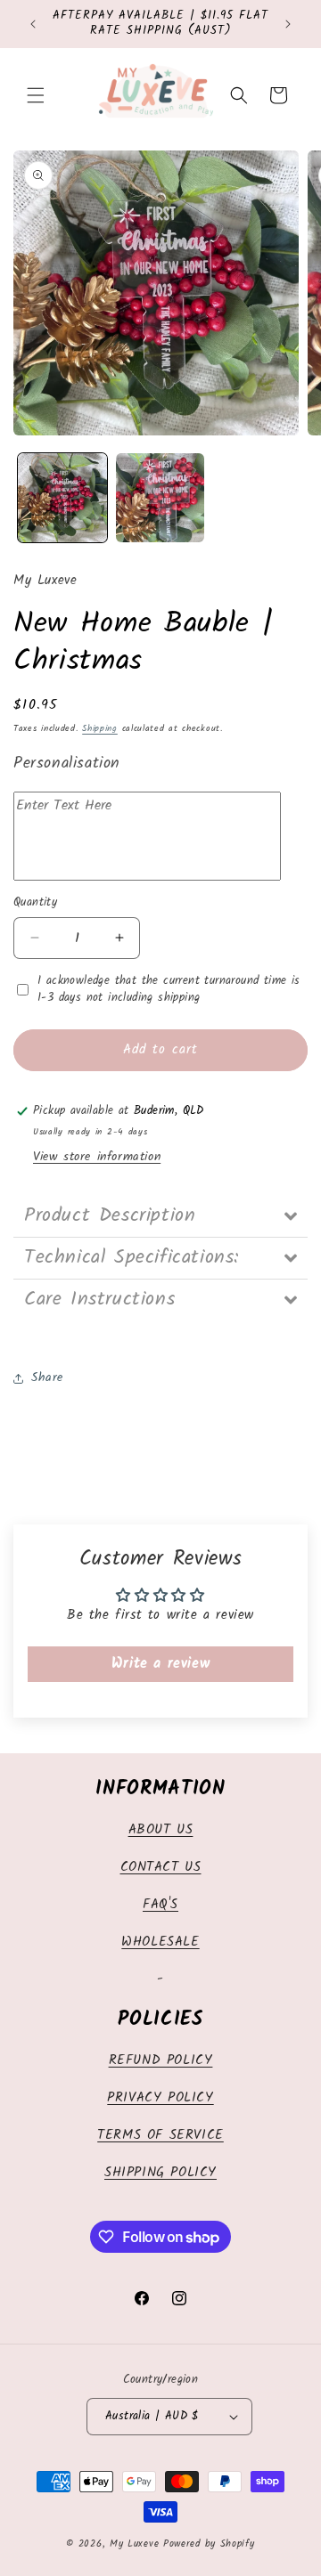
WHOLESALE (160, 1942)
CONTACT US (161, 1867)
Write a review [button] (160, 1664)
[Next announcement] (288, 24)
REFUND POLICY (161, 2060)
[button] (36, 95)
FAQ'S (160, 1905)
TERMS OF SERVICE (160, 2135)
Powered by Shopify (209, 2544)
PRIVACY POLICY (160, 2098)
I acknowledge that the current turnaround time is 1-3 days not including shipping (169, 990)
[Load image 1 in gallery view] (62, 498)
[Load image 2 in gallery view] (160, 498)
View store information (97, 1157)
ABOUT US (161, 1830)
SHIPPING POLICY (160, 2173)
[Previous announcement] (33, 24)
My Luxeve (134, 2544)
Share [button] (47, 1377)
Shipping (100, 728)
